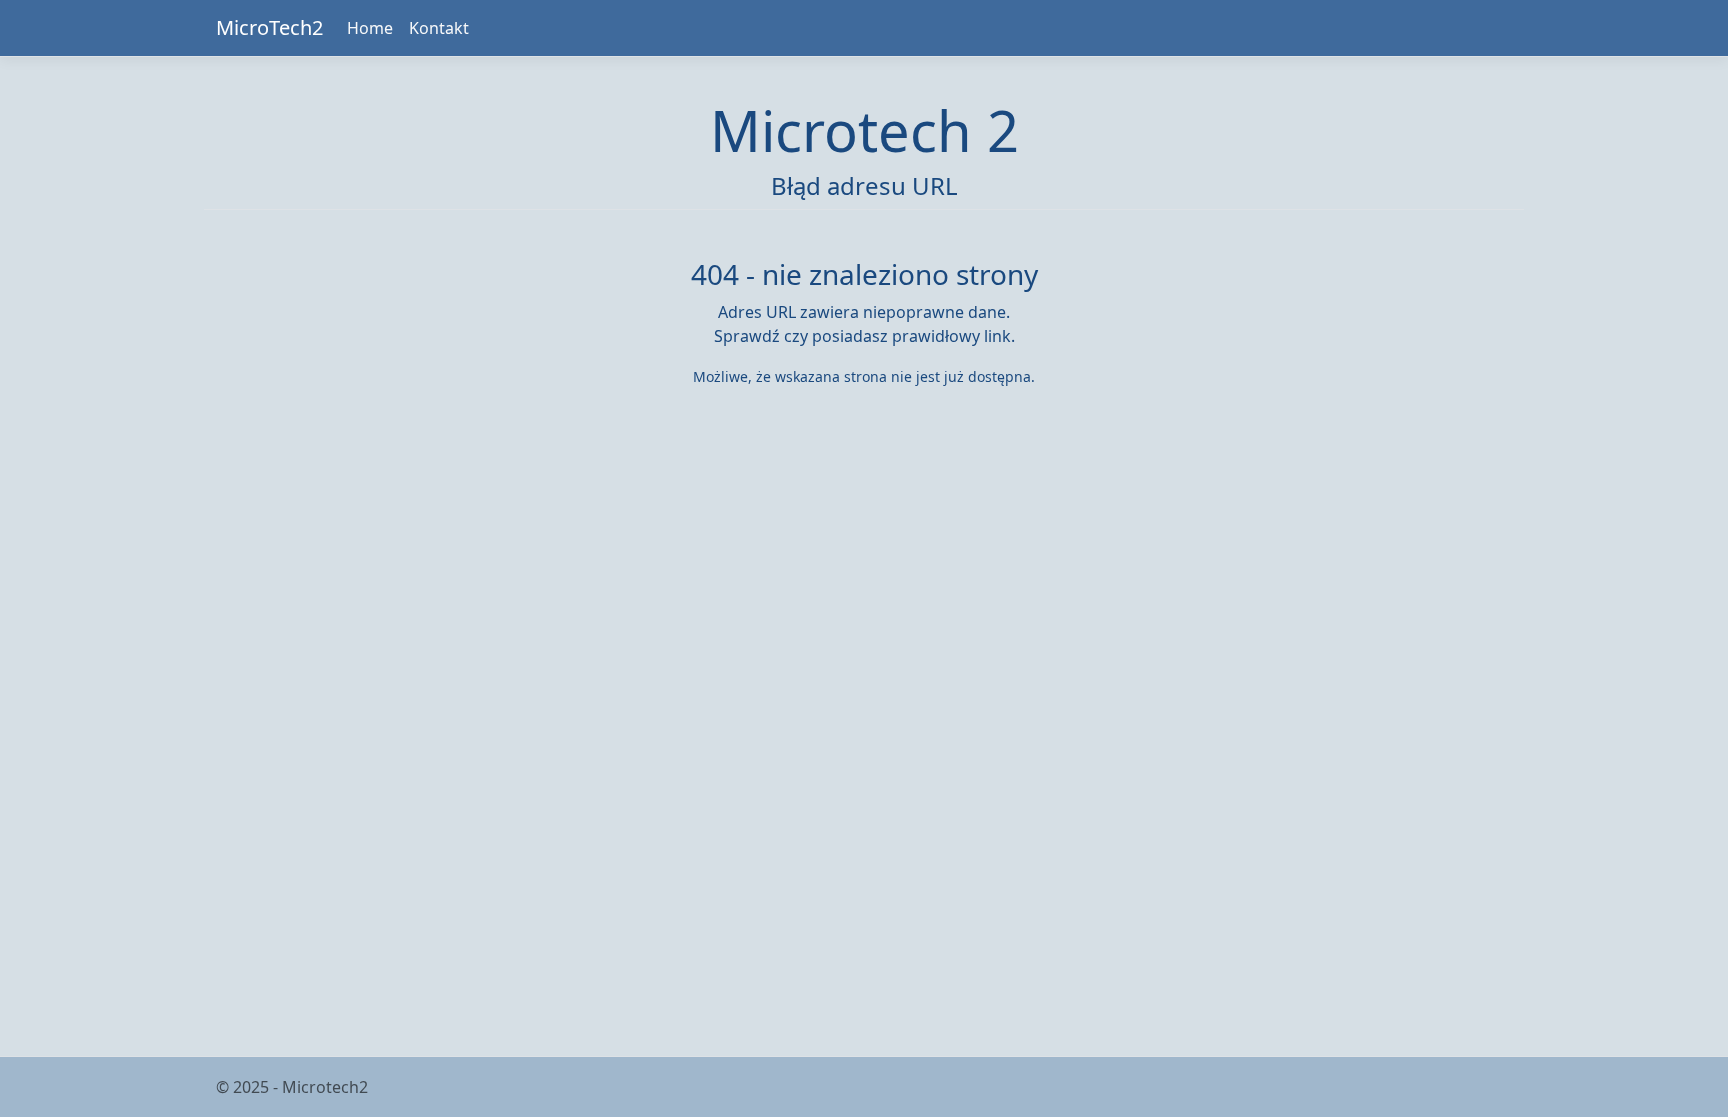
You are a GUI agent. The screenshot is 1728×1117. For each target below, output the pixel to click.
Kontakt (439, 28)
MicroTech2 (269, 27)
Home (370, 28)
